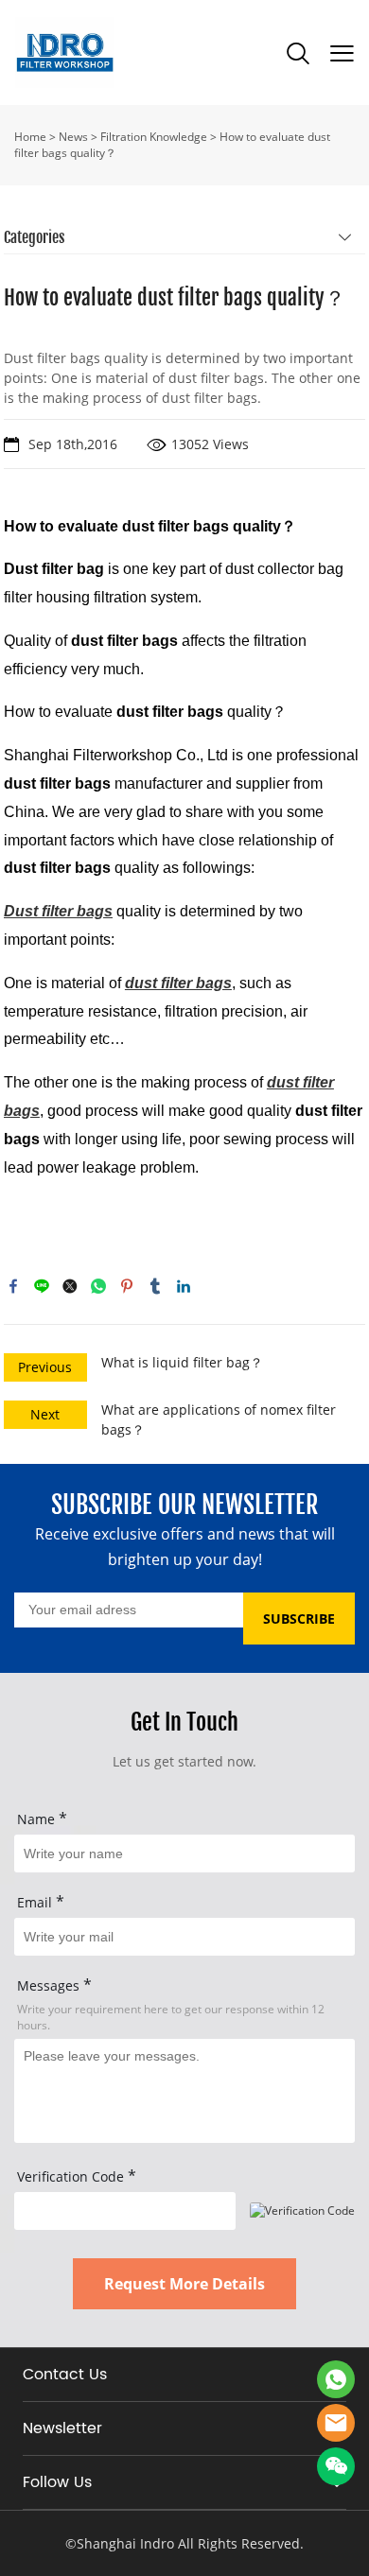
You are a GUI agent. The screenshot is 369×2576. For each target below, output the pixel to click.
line (42, 1286)
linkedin (184, 1286)
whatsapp (98, 1286)
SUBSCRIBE (299, 1619)
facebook (13, 1286)
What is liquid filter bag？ (182, 1362)
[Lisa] (336, 2379)
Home (30, 137)
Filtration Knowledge (154, 137)
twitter (70, 1286)
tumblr (155, 1286)
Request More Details (184, 2284)
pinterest (127, 1286)
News (73, 137)
